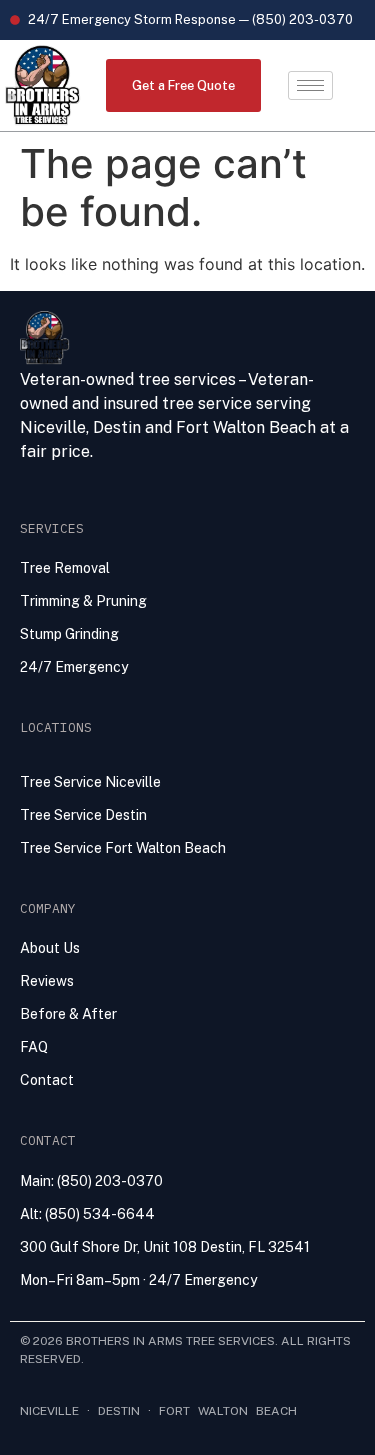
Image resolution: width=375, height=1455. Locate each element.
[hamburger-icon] (310, 85)
